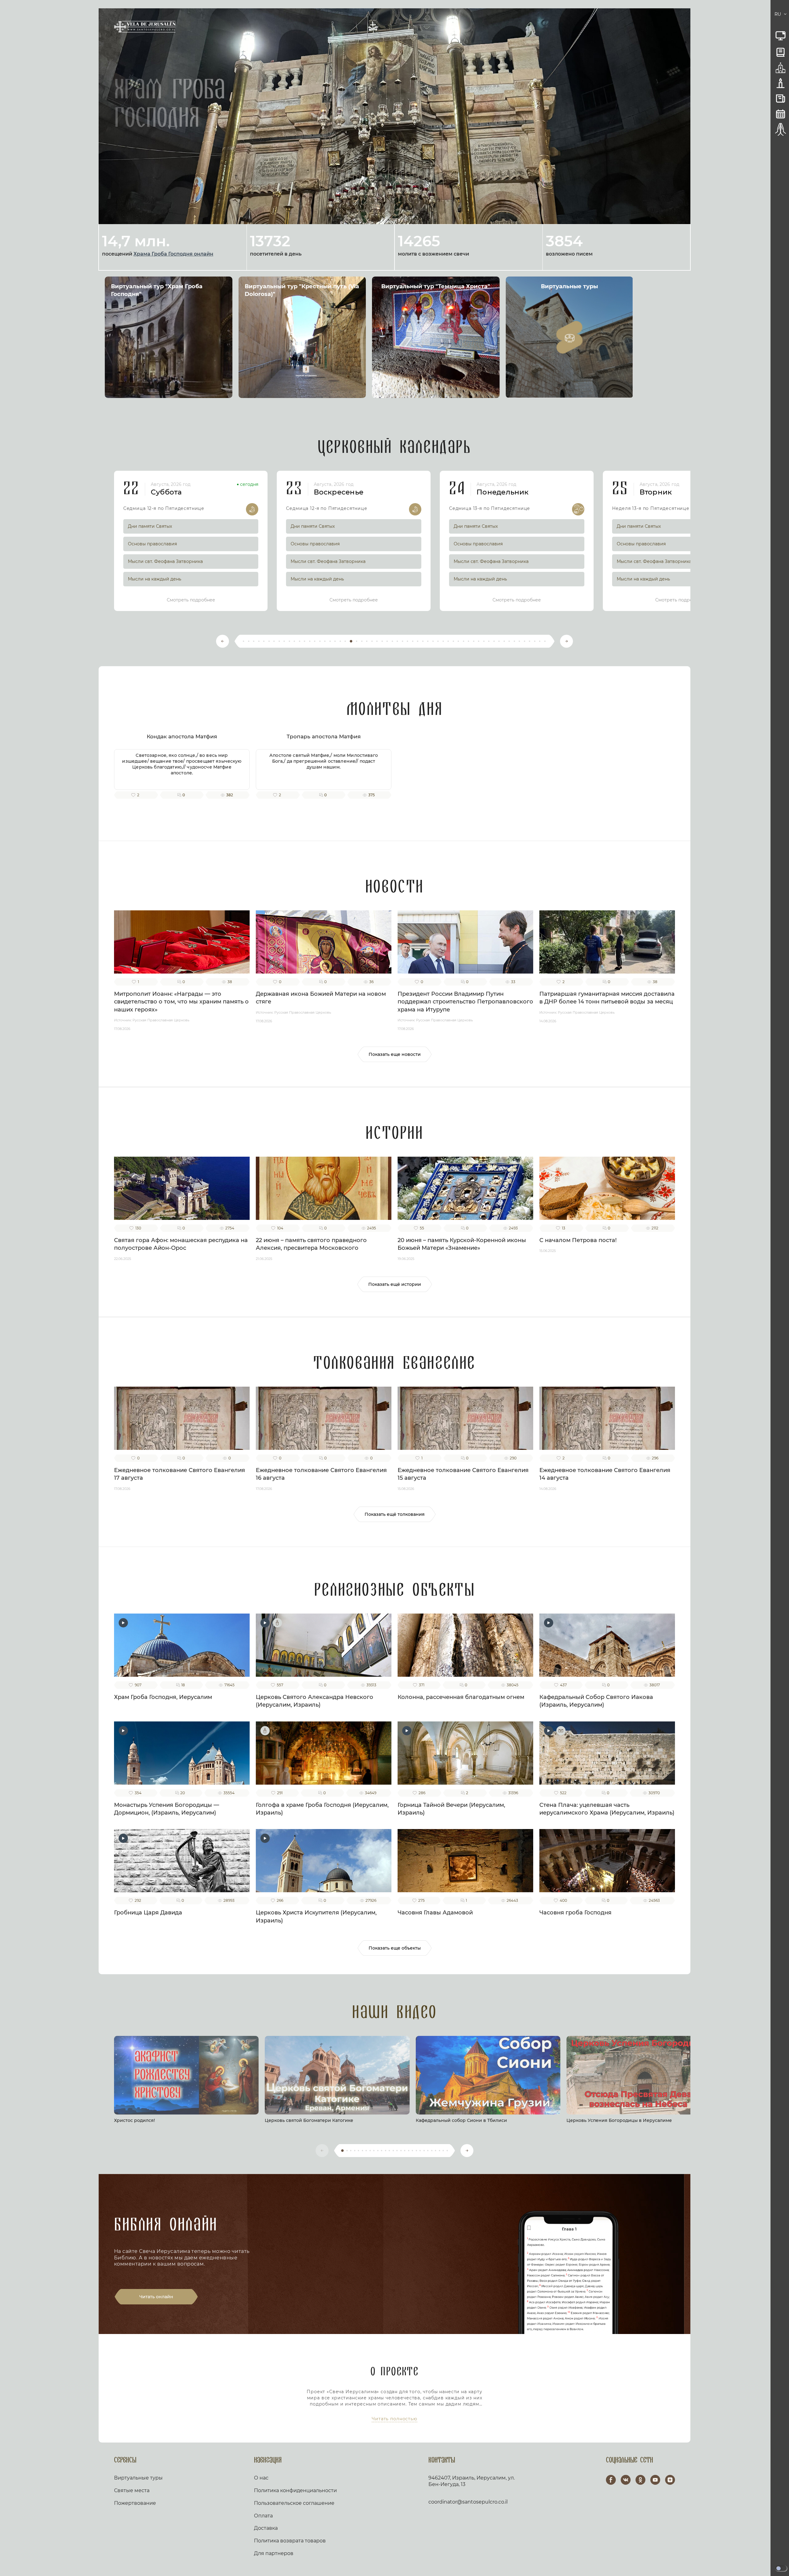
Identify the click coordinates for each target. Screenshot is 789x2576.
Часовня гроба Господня (575, 1913)
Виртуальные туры (138, 2478)
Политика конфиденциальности (295, 2490)
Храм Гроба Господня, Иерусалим (163, 1697)
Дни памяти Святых (150, 526)
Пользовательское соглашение (294, 2503)
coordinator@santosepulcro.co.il (468, 2502)
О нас (261, 2478)
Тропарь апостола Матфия (324, 736)
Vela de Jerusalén (145, 27)
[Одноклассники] (640, 2480)
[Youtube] (655, 2480)
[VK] (626, 2480)
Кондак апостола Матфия (182, 736)
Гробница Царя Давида (148, 1913)
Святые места (132, 2490)
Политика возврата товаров (290, 2541)
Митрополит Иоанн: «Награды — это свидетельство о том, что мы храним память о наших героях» (181, 1002)
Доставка (266, 2528)
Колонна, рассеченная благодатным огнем (461, 1697)
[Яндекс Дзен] (670, 2480)
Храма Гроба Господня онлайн (173, 254)
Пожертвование (135, 2503)
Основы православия (152, 544)
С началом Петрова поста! (578, 1240)
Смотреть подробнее (191, 600)
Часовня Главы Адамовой (435, 1913)
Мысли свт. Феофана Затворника (165, 561)
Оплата (263, 2516)
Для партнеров (274, 2553)
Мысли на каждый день (155, 579)
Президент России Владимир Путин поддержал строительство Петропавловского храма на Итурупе (465, 1002)
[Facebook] (611, 2480)
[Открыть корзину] (770, 14)
